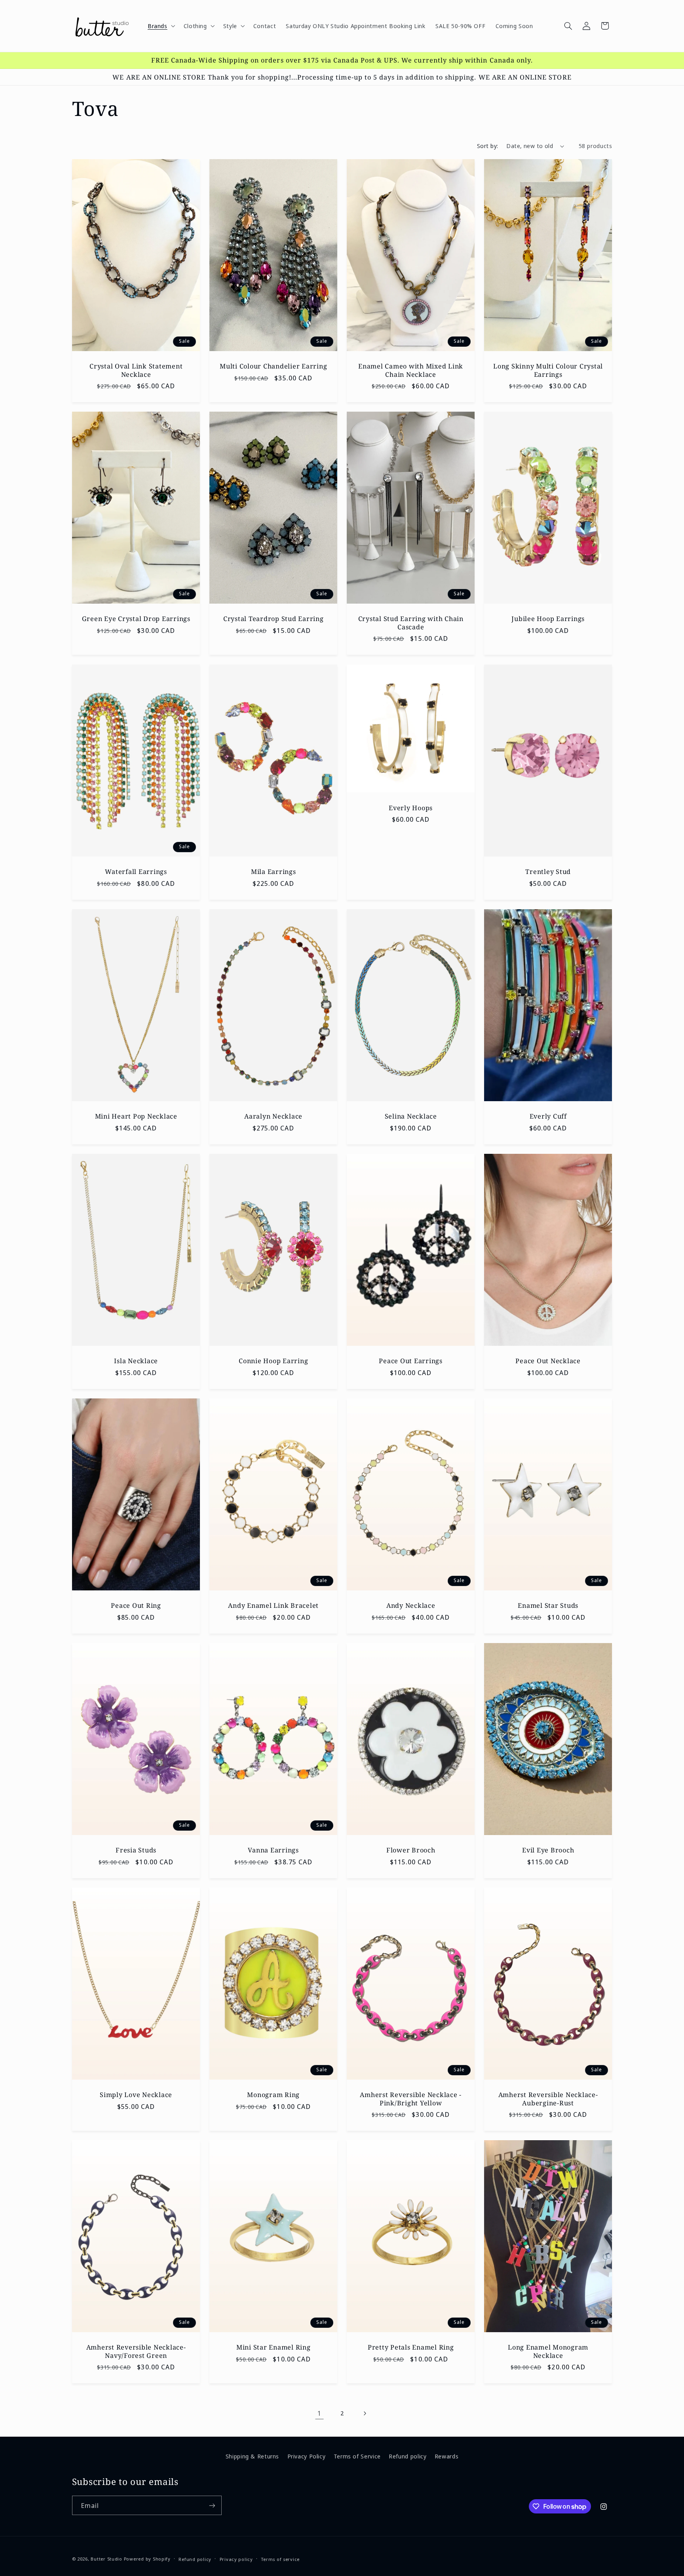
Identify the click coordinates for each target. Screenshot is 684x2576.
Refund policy (408, 2456)
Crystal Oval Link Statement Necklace (136, 370)
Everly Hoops (411, 807)
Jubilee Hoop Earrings (548, 619)
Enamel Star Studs (548, 1605)
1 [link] (319, 2413)
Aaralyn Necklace (273, 1116)
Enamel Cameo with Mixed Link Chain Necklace (411, 370)
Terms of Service (357, 2456)
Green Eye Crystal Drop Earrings (136, 619)
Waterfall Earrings (136, 872)
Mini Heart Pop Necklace (136, 1116)
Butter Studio (106, 2559)
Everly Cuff (548, 1116)
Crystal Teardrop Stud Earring (274, 619)
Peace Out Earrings (411, 1361)
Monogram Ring (273, 2095)
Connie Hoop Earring (273, 1361)
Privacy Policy (307, 2456)
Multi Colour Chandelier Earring (273, 366)
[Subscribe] (212, 2505)
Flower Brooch (411, 1850)
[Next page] (365, 2413)
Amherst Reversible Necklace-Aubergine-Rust (548, 2099)
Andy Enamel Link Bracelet (273, 1605)
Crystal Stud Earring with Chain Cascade (411, 623)
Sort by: (487, 146)
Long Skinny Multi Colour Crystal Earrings (548, 370)
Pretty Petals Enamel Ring (411, 2347)
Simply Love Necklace (136, 2095)
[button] (161, 26)
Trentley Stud (548, 872)
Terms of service (280, 2559)
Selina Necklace (411, 1116)
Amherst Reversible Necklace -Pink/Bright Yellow (411, 2099)
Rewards (446, 2456)
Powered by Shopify (147, 2559)
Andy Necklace (411, 1605)
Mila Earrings (274, 872)
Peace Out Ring (136, 1605)
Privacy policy (236, 2559)
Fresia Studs (136, 1850)
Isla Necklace (136, 1361)
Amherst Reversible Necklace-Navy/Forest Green (136, 2351)
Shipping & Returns (252, 2456)
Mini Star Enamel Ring (274, 2347)
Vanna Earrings (273, 1850)
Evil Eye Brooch (548, 1850)
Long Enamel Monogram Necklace (548, 2351)
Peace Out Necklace (548, 1361)
